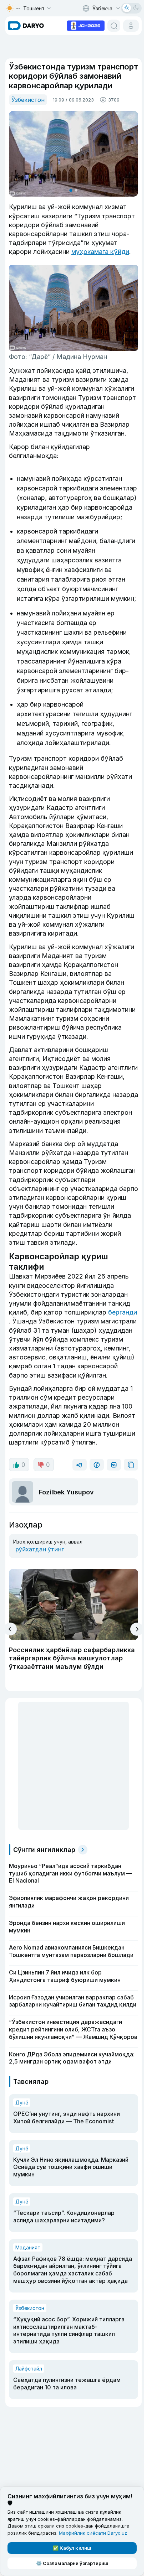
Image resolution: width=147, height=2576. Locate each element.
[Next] (137, 1629)
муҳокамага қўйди (100, 252)
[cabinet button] (131, 26)
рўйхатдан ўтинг (40, 1549)
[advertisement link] (86, 25)
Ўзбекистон (28, 100)
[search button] (114, 26)
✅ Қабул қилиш (72, 2548)
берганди (123, 1312)
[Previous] (10, 1629)
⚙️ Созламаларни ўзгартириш (72, 2563)
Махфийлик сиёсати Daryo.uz (93, 2533)
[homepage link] (26, 26)
